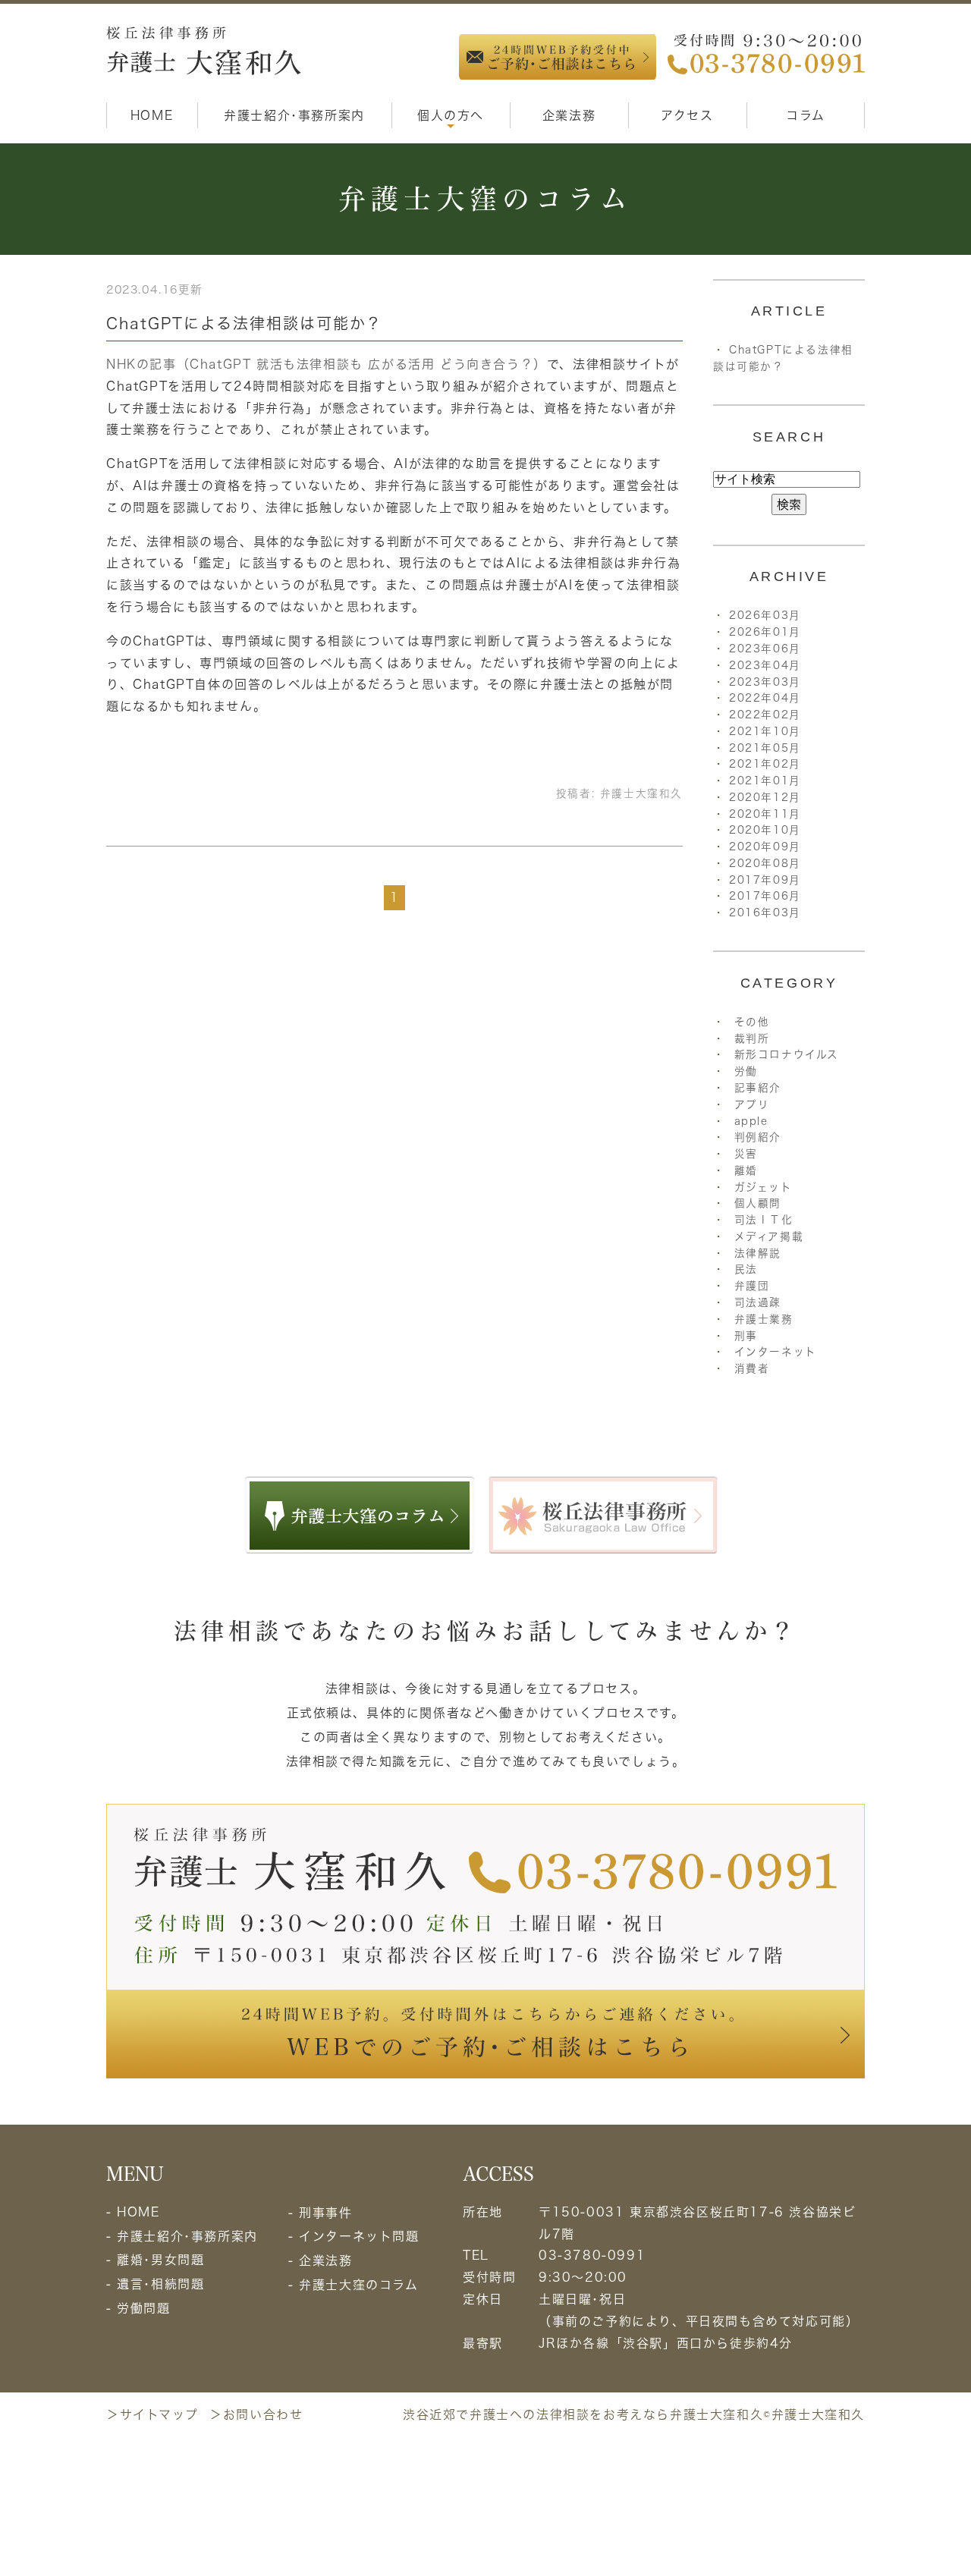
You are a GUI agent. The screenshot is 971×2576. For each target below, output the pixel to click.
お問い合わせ (263, 2414)
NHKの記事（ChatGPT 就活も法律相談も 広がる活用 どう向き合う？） (327, 364)
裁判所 (752, 1038)
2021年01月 (765, 781)
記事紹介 (758, 1088)
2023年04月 (765, 665)
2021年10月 (765, 731)
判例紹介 (758, 1137)
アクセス (687, 115)
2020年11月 (765, 814)
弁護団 (752, 1286)
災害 (746, 1154)
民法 (746, 1269)
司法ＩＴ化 (764, 1220)
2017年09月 (765, 880)
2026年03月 (765, 615)
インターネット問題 (359, 2236)
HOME (152, 115)
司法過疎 (758, 1302)
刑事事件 (325, 2213)
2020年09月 (765, 847)
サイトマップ (159, 2414)
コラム (806, 115)
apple (751, 1121)
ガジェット (764, 1187)
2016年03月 (765, 913)
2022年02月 (765, 715)
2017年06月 (765, 896)
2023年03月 (765, 682)
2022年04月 (765, 698)
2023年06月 (765, 649)
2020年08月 (765, 863)
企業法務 (569, 115)
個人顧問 (758, 1203)
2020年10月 (765, 830)
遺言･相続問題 (160, 2284)
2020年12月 (765, 797)
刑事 (746, 1336)
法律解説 (758, 1253)
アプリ (752, 1104)
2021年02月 (765, 764)
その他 (752, 1022)
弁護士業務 (764, 1319)
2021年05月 (765, 748)
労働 (746, 1071)
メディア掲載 (769, 1236)
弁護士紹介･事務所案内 (294, 115)
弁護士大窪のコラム (358, 2285)
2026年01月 (765, 632)
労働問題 (143, 2308)
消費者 (752, 1368)
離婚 (746, 1170)
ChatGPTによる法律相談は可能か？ (244, 323)
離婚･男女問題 (160, 2260)
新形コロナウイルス (787, 1054)
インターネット (776, 1352)
